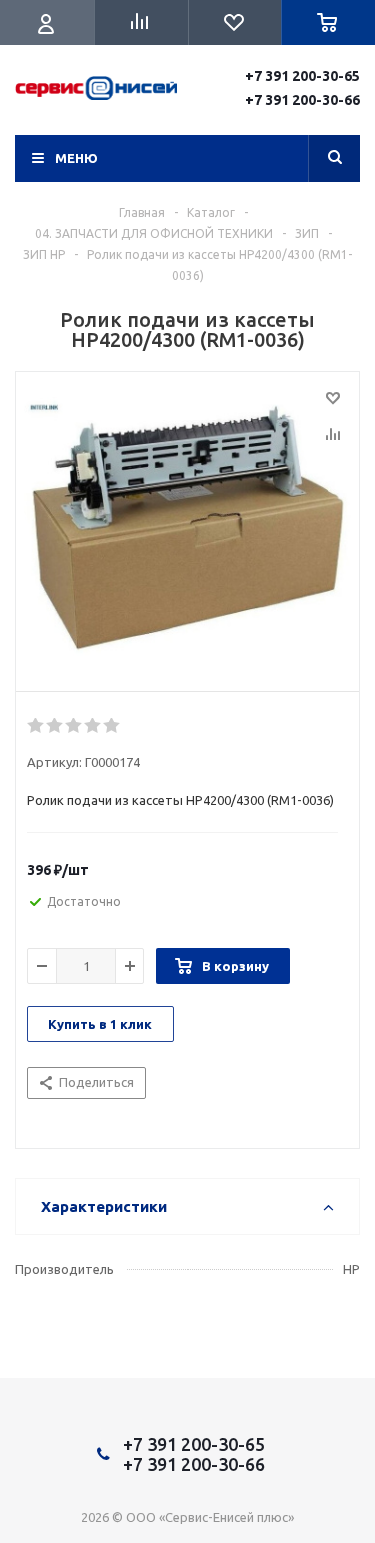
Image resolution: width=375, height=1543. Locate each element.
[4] (93, 726)
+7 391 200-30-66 (302, 100)
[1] (36, 726)
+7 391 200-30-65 (302, 76)
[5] (112, 726)
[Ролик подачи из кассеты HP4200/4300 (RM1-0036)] (187, 527)
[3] (74, 726)
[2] (55, 726)
